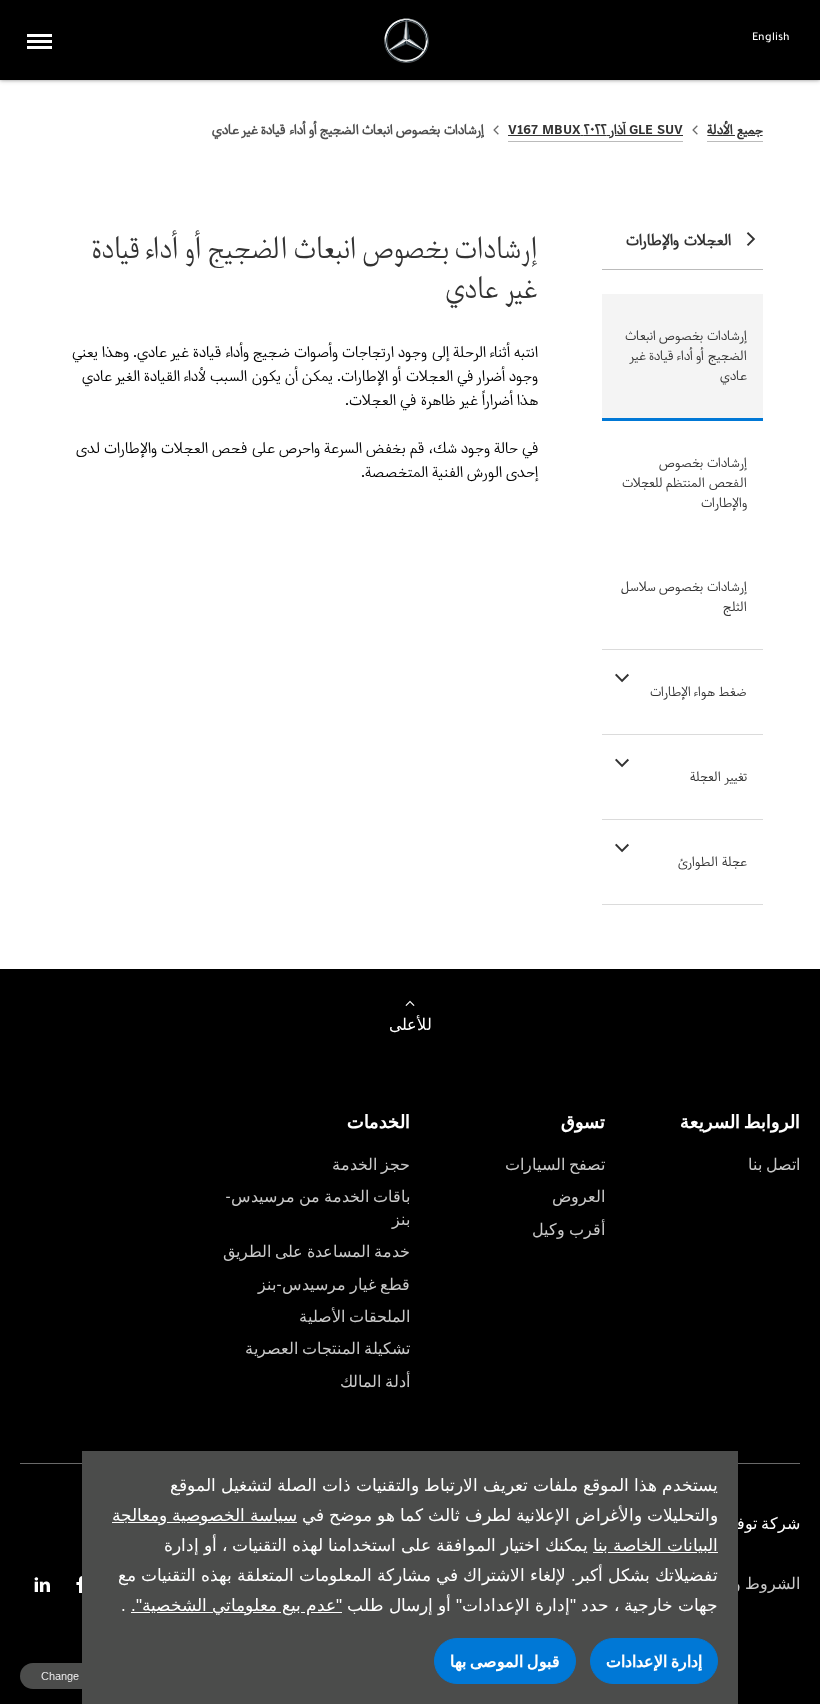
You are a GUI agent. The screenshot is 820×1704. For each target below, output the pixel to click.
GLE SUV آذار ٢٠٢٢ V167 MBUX (596, 129)
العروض (578, 1196)
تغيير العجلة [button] (718, 776)
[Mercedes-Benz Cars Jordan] (406, 40)
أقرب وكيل (568, 1229)
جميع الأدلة (734, 129)
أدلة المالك (375, 1381)
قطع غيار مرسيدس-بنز (334, 1284)
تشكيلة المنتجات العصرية (327, 1348)
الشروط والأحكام (743, 1583)
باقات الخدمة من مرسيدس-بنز (317, 1207)
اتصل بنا (774, 1164)
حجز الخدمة (371, 1164)
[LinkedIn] (42, 1584)
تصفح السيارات (555, 1164)
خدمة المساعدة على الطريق (316, 1251)
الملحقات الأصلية (354, 1316)
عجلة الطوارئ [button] (712, 861)
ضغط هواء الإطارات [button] (698, 691)
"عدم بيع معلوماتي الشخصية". (236, 1605)
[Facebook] (81, 1584)
